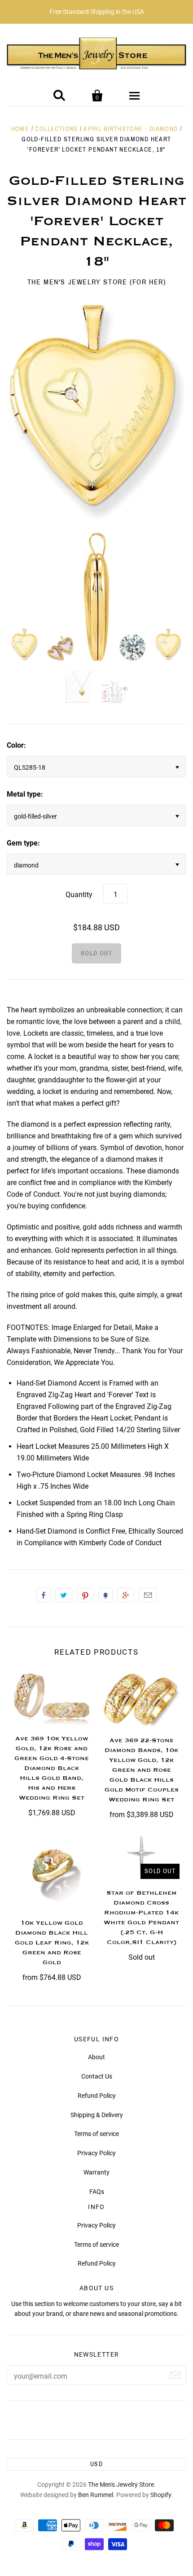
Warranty (96, 2172)
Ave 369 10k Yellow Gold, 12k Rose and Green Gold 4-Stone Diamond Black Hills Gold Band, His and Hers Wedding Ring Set (52, 1768)
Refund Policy (97, 2096)
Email (148, 1595)
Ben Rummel (96, 2495)
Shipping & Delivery (97, 2115)
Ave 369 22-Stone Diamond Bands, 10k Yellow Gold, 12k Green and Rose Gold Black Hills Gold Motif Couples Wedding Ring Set (142, 1770)
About (96, 2057)
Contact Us (97, 2076)
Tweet (64, 1595)
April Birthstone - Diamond (131, 129)
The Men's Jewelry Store (121, 2484)
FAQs (97, 2192)
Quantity (79, 895)
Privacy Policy (96, 2153)
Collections (56, 129)
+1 (126, 1595)
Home (20, 129)
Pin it (85, 1595)
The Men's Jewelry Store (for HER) (97, 282)
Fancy (105, 1595)
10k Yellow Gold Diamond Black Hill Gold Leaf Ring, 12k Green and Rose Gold (52, 1943)
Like (44, 1595)
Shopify (161, 2495)
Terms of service (96, 2134)
